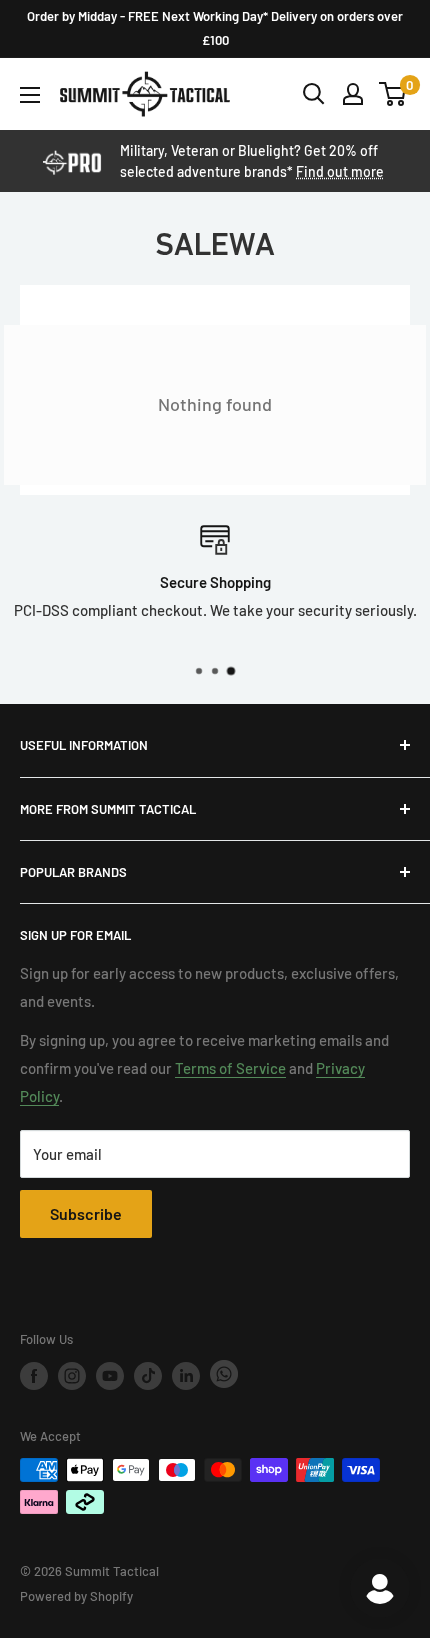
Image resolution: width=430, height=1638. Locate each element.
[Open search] (314, 94)
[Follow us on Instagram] (72, 1376)
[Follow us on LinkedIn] (186, 1376)
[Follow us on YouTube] (110, 1376)
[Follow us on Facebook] (34, 1376)
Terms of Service (230, 1068)
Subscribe (86, 1213)
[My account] (353, 94)
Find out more (340, 171)
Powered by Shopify (76, 1596)
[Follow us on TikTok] (148, 1376)
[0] (393, 94)
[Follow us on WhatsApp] (224, 1375)
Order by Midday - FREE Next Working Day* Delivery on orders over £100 (215, 28)
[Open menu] (30, 95)
